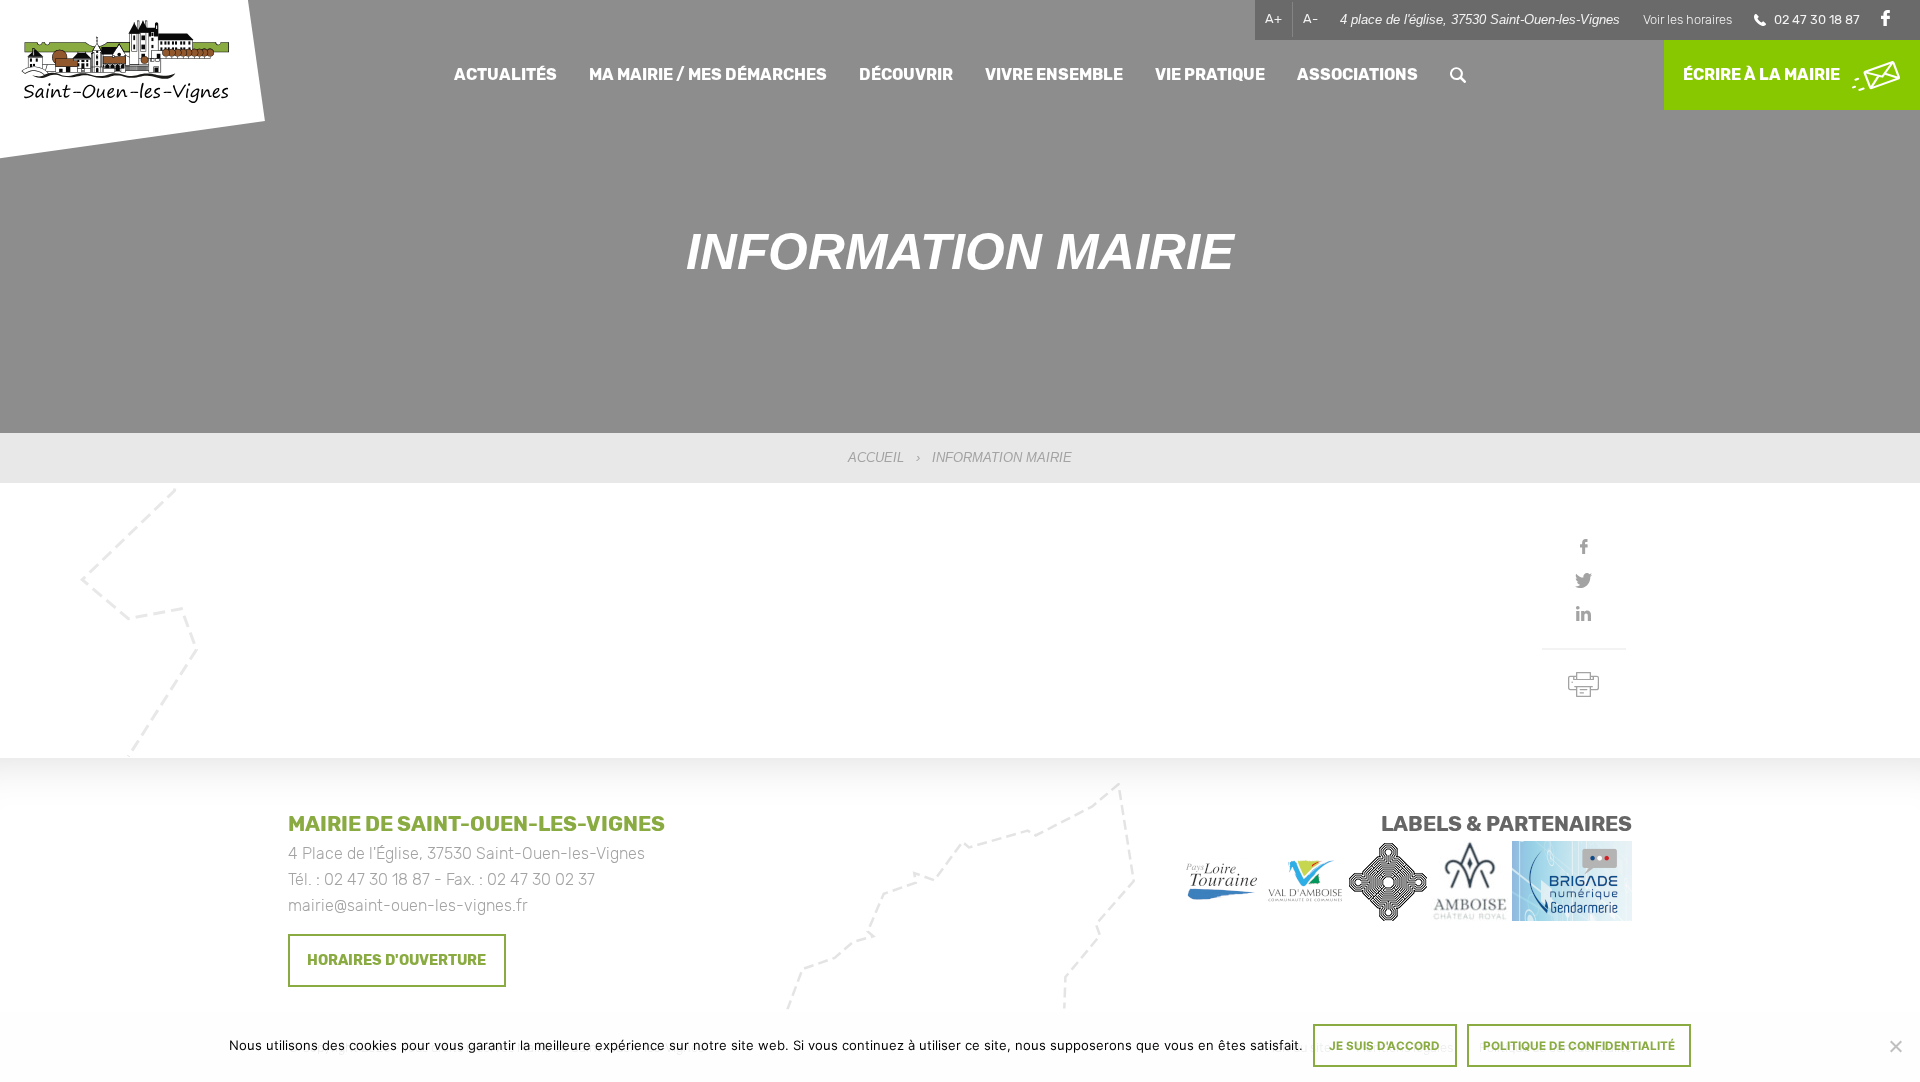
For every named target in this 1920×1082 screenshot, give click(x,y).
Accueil (876, 457)
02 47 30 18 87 (1817, 19)
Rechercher (1458, 74)
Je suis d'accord (1384, 1046)
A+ (1273, 18)
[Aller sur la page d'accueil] (125, 63)
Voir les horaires (1687, 19)
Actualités (505, 74)
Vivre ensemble (1054, 74)
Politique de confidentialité (1579, 1046)
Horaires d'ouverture (396, 960)
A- (1310, 18)
